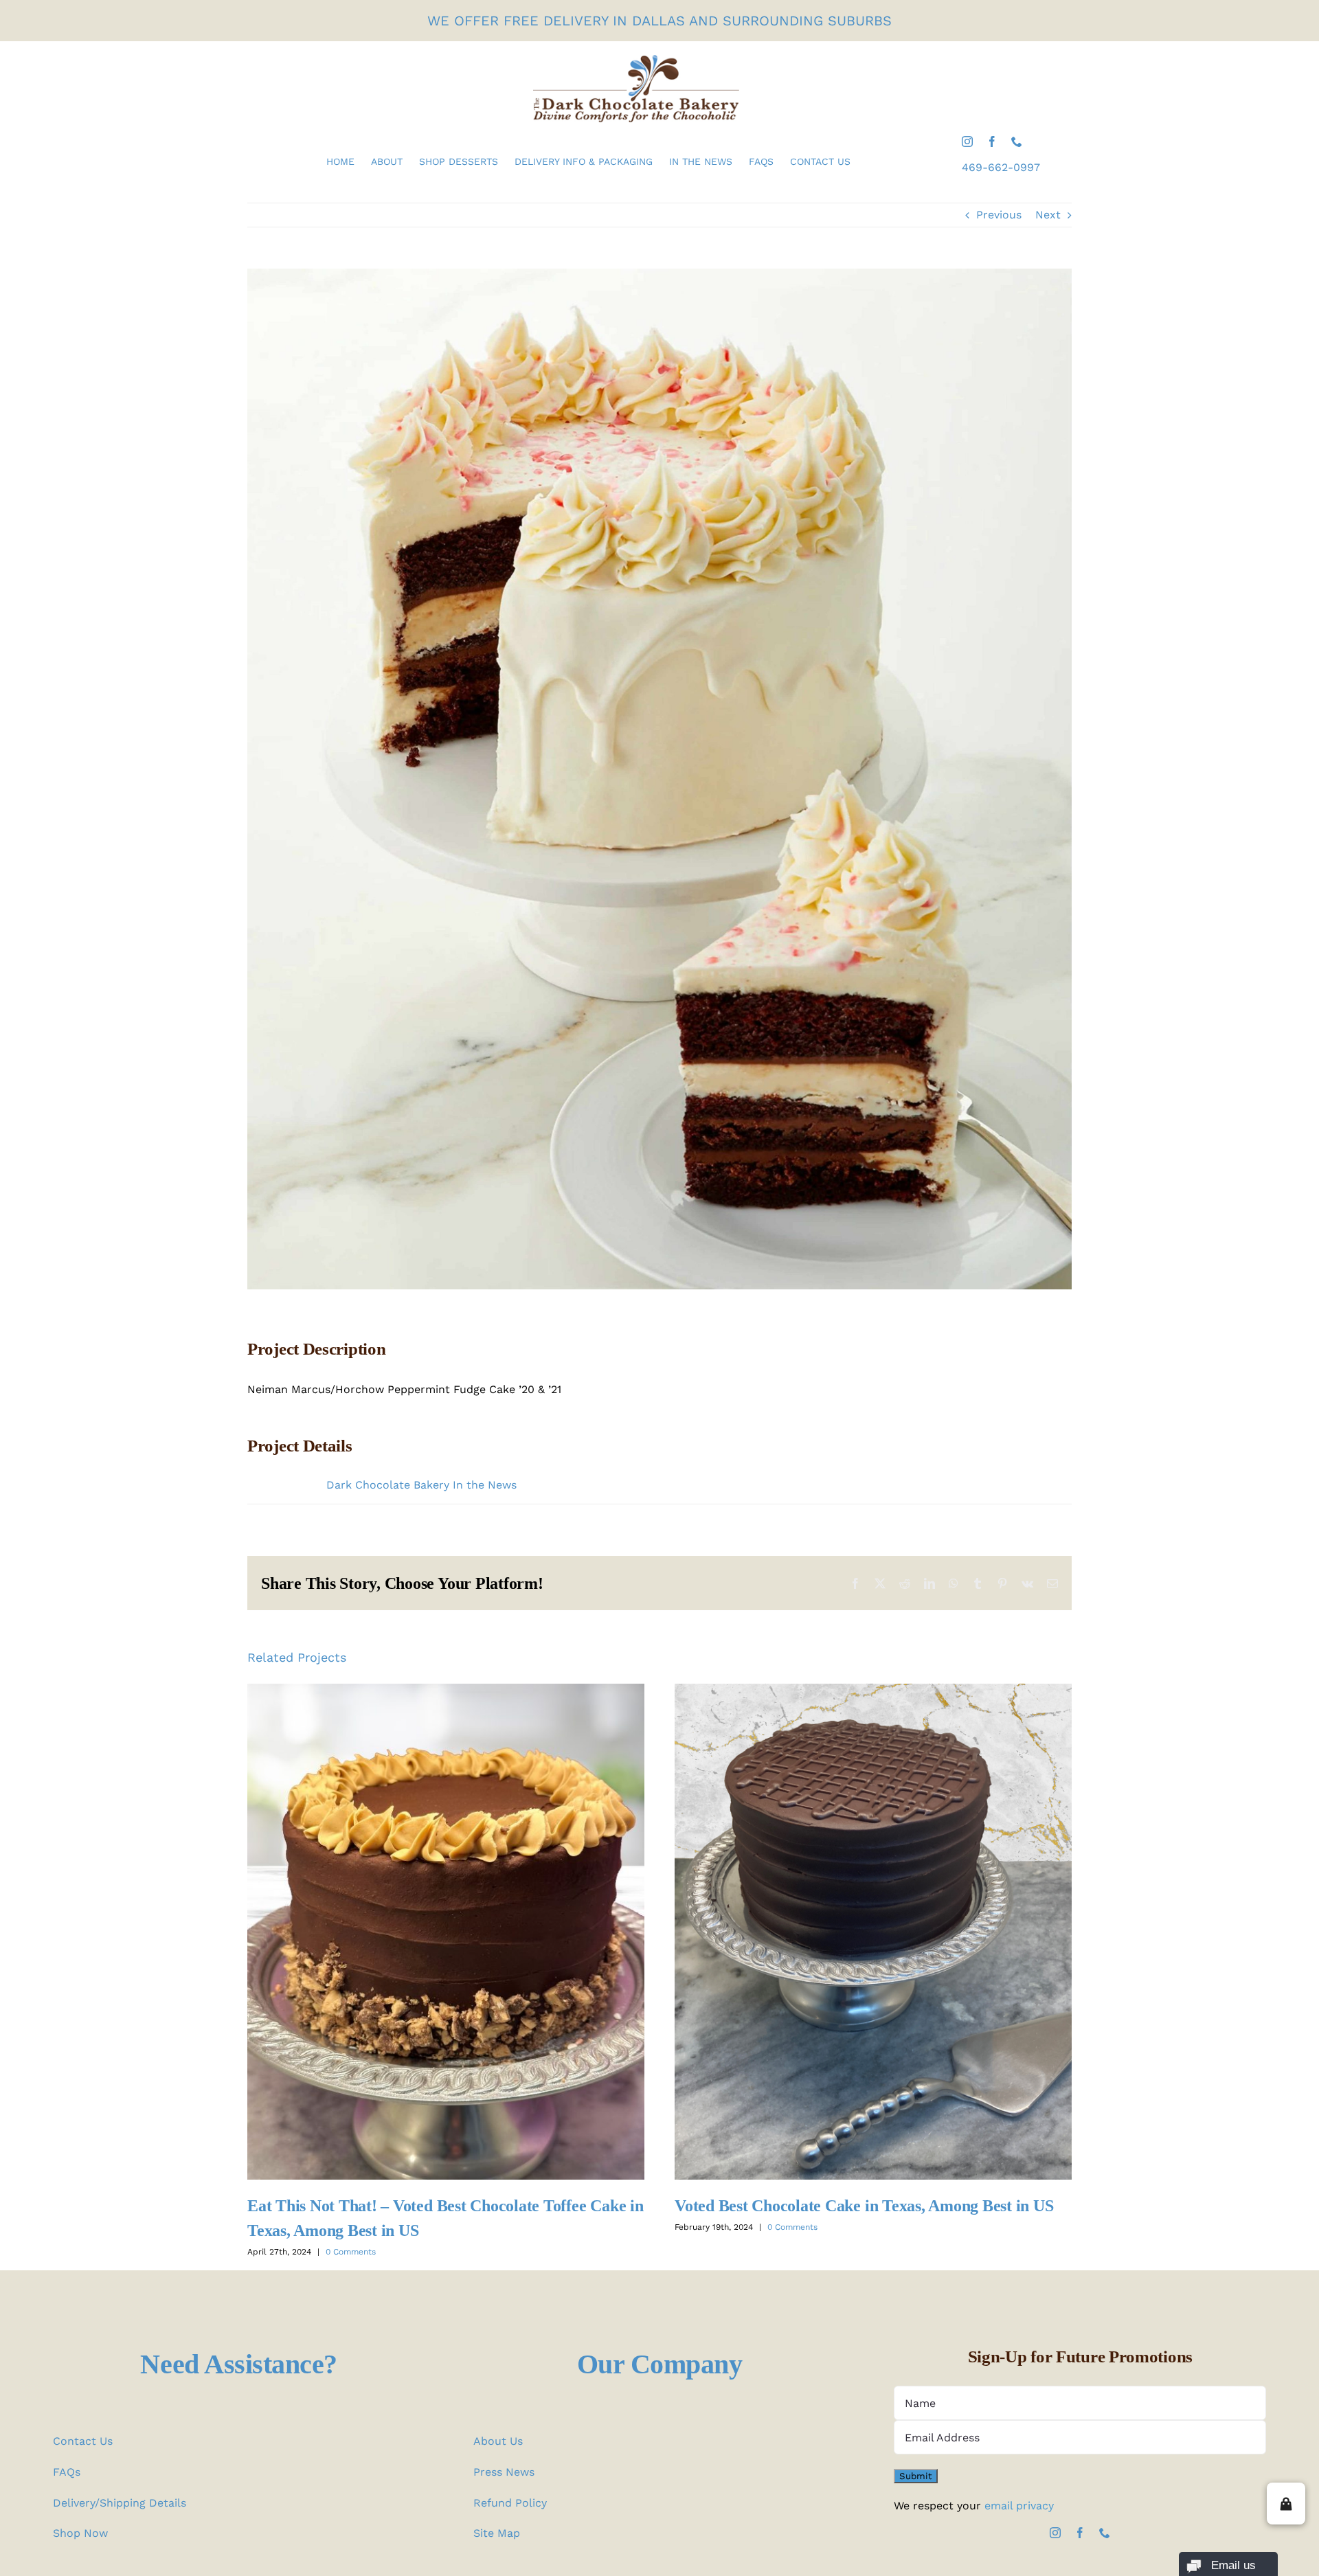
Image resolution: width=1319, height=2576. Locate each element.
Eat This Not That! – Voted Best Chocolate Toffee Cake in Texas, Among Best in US (446, 1931)
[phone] (1017, 142)
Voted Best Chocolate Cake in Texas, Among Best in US (873, 1931)
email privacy (1019, 2506)
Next (1048, 215)
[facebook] (992, 142)
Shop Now (80, 2533)
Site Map (497, 2533)
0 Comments (351, 2252)
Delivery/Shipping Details (120, 2503)
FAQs (67, 2472)
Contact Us (83, 2441)
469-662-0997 (1001, 167)
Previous (999, 215)
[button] (1286, 2504)
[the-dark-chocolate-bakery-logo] (636, 60)
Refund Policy (510, 2503)
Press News (504, 2472)
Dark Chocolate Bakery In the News (421, 1485)
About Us (498, 2441)
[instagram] (967, 142)
